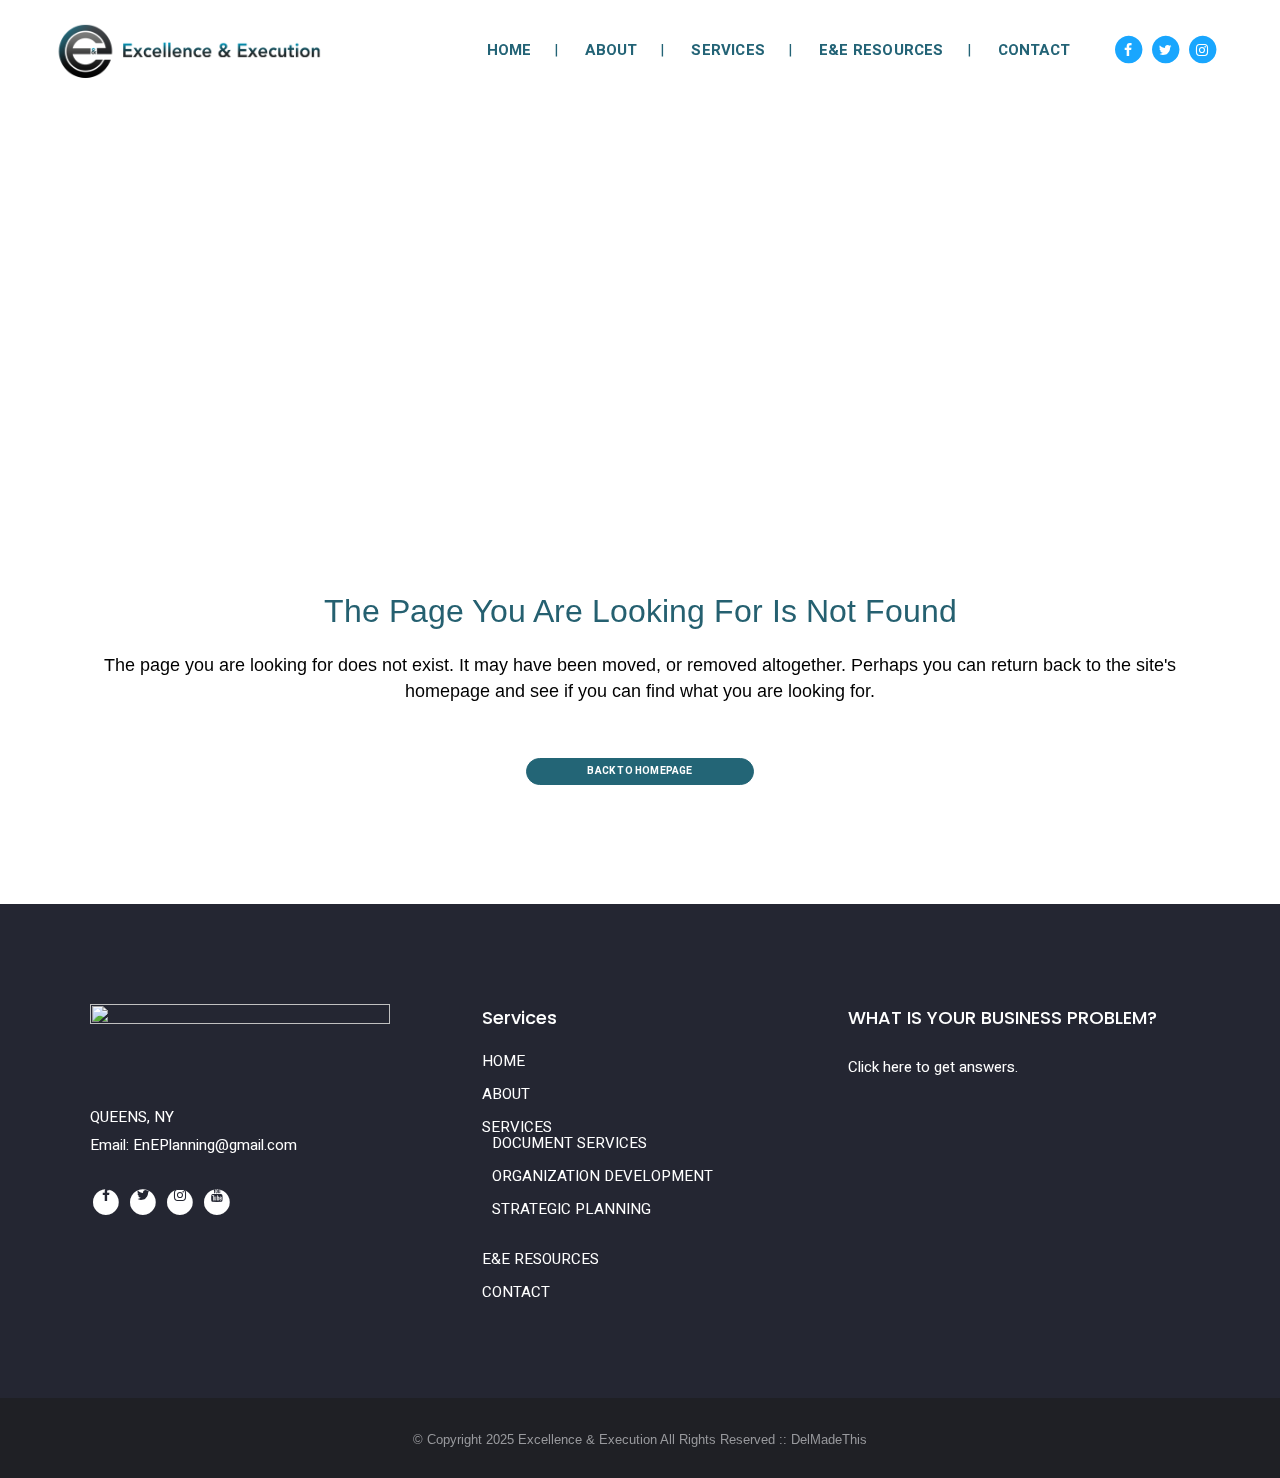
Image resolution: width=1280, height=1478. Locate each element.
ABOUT (506, 1094)
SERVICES (517, 1127)
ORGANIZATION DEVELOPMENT (602, 1176)
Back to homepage (639, 771)
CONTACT (516, 1292)
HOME (503, 1061)
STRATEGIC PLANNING (571, 1209)
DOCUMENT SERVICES (569, 1143)
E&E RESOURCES (540, 1259)
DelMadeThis (829, 1439)
